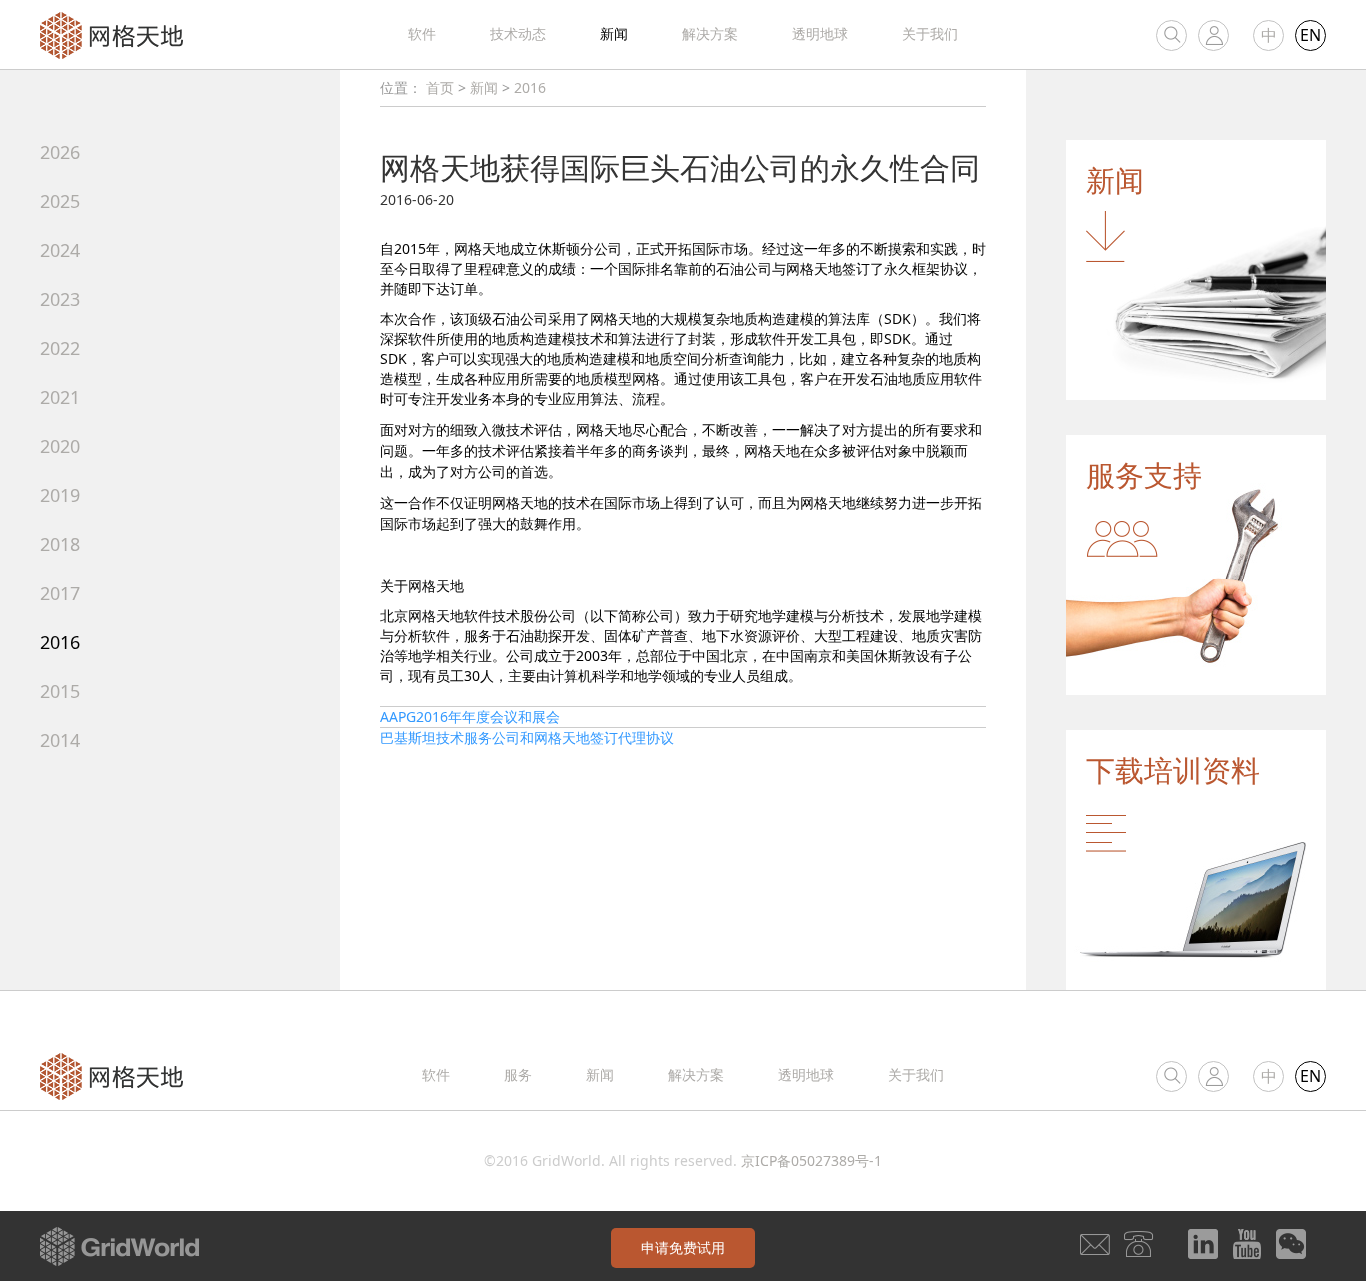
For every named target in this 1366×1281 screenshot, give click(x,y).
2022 (60, 348)
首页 (440, 87)
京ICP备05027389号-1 (811, 1160)
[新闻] (1196, 268)
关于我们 (930, 33)
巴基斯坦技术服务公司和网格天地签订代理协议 (527, 737)
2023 (60, 299)
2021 (60, 397)
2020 (60, 446)
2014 (60, 740)
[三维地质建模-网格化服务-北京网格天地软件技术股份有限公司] (111, 33)
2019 (60, 495)
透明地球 (820, 33)
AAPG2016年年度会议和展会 (470, 716)
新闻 (614, 33)
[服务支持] (1196, 563)
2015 (60, 691)
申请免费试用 (683, 1247)
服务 (518, 1074)
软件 (422, 33)
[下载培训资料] (1196, 858)
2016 (60, 642)
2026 (60, 152)
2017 (60, 593)
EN (1310, 35)
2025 (60, 201)
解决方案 (710, 33)
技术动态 (518, 33)
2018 (60, 544)
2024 (60, 250)
